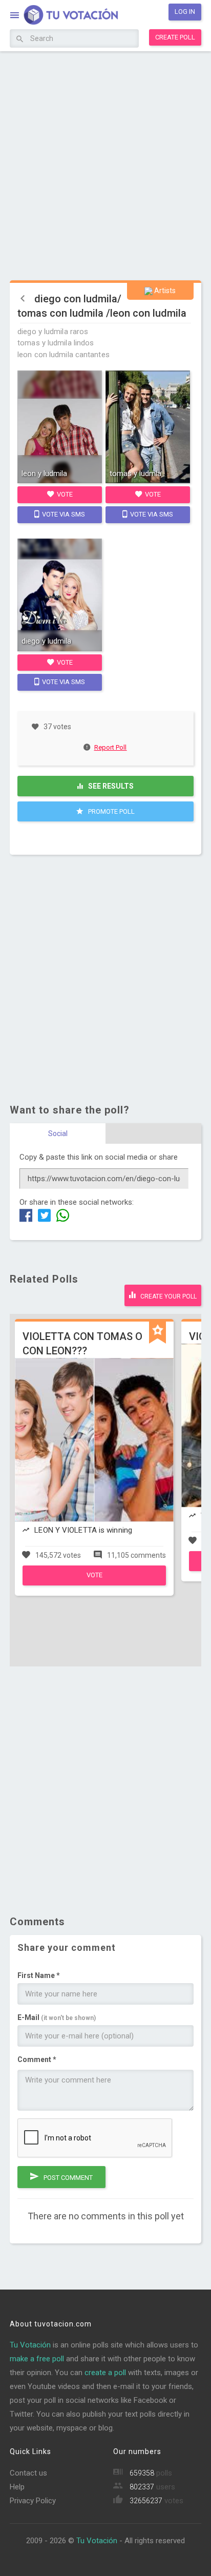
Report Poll (110, 747)
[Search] (20, 39)
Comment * (37, 2059)
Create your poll (168, 1296)
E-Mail (57, 2017)
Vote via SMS (63, 514)
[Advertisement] (105, 164)
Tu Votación (30, 2345)
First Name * (39, 1975)
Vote (64, 494)
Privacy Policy (33, 2501)
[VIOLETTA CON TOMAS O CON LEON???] (94, 1583)
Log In (185, 12)
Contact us (28, 2473)
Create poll (175, 37)
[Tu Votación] (65, 16)
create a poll (105, 2373)
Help (17, 2487)
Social (58, 1134)
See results (110, 786)
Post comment (67, 2178)
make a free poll (37, 2359)
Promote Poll (111, 811)
